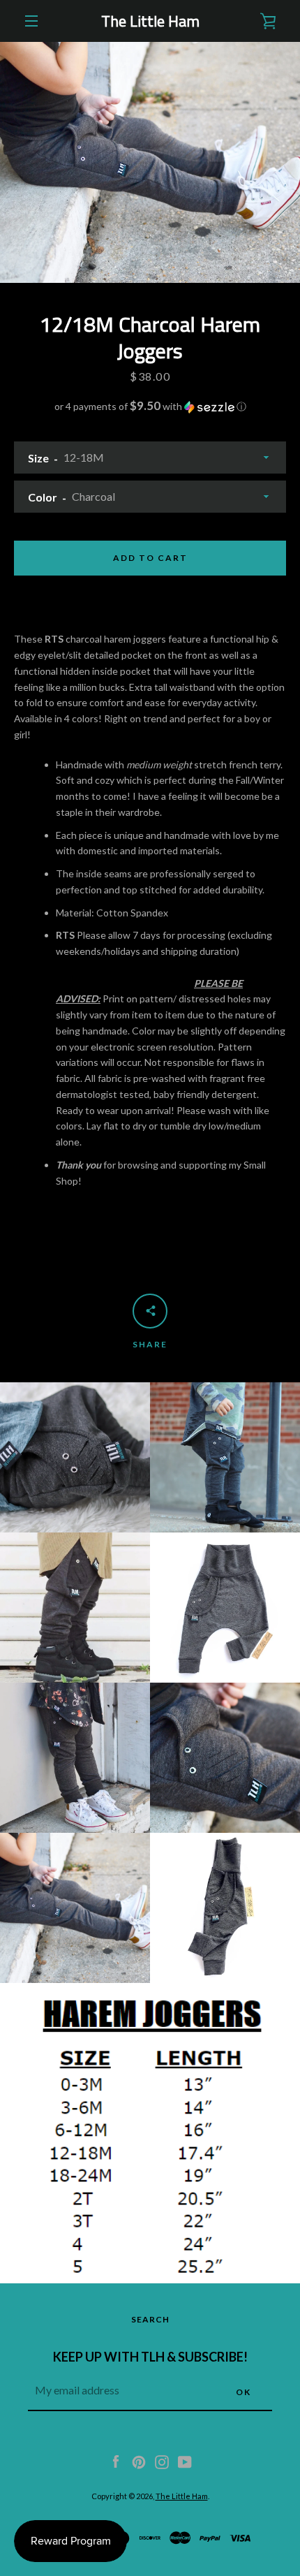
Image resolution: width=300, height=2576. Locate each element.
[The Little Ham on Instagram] (162, 2460)
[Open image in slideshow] (150, 162)
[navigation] (31, 21)
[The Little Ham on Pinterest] (139, 2460)
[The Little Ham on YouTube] (185, 2460)
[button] (150, 407)
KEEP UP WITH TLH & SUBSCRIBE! (150, 2357)
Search (150, 2319)
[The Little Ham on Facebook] (116, 2460)
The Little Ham (150, 21)
